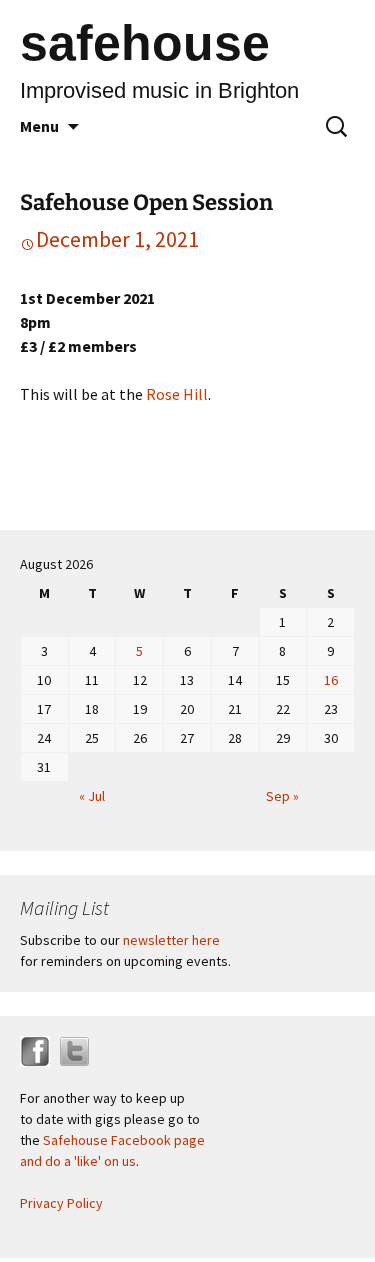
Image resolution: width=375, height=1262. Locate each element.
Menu (39, 126)
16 (331, 680)
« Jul (92, 796)
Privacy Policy (61, 1203)
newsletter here (171, 940)
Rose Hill (177, 394)
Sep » (282, 796)
